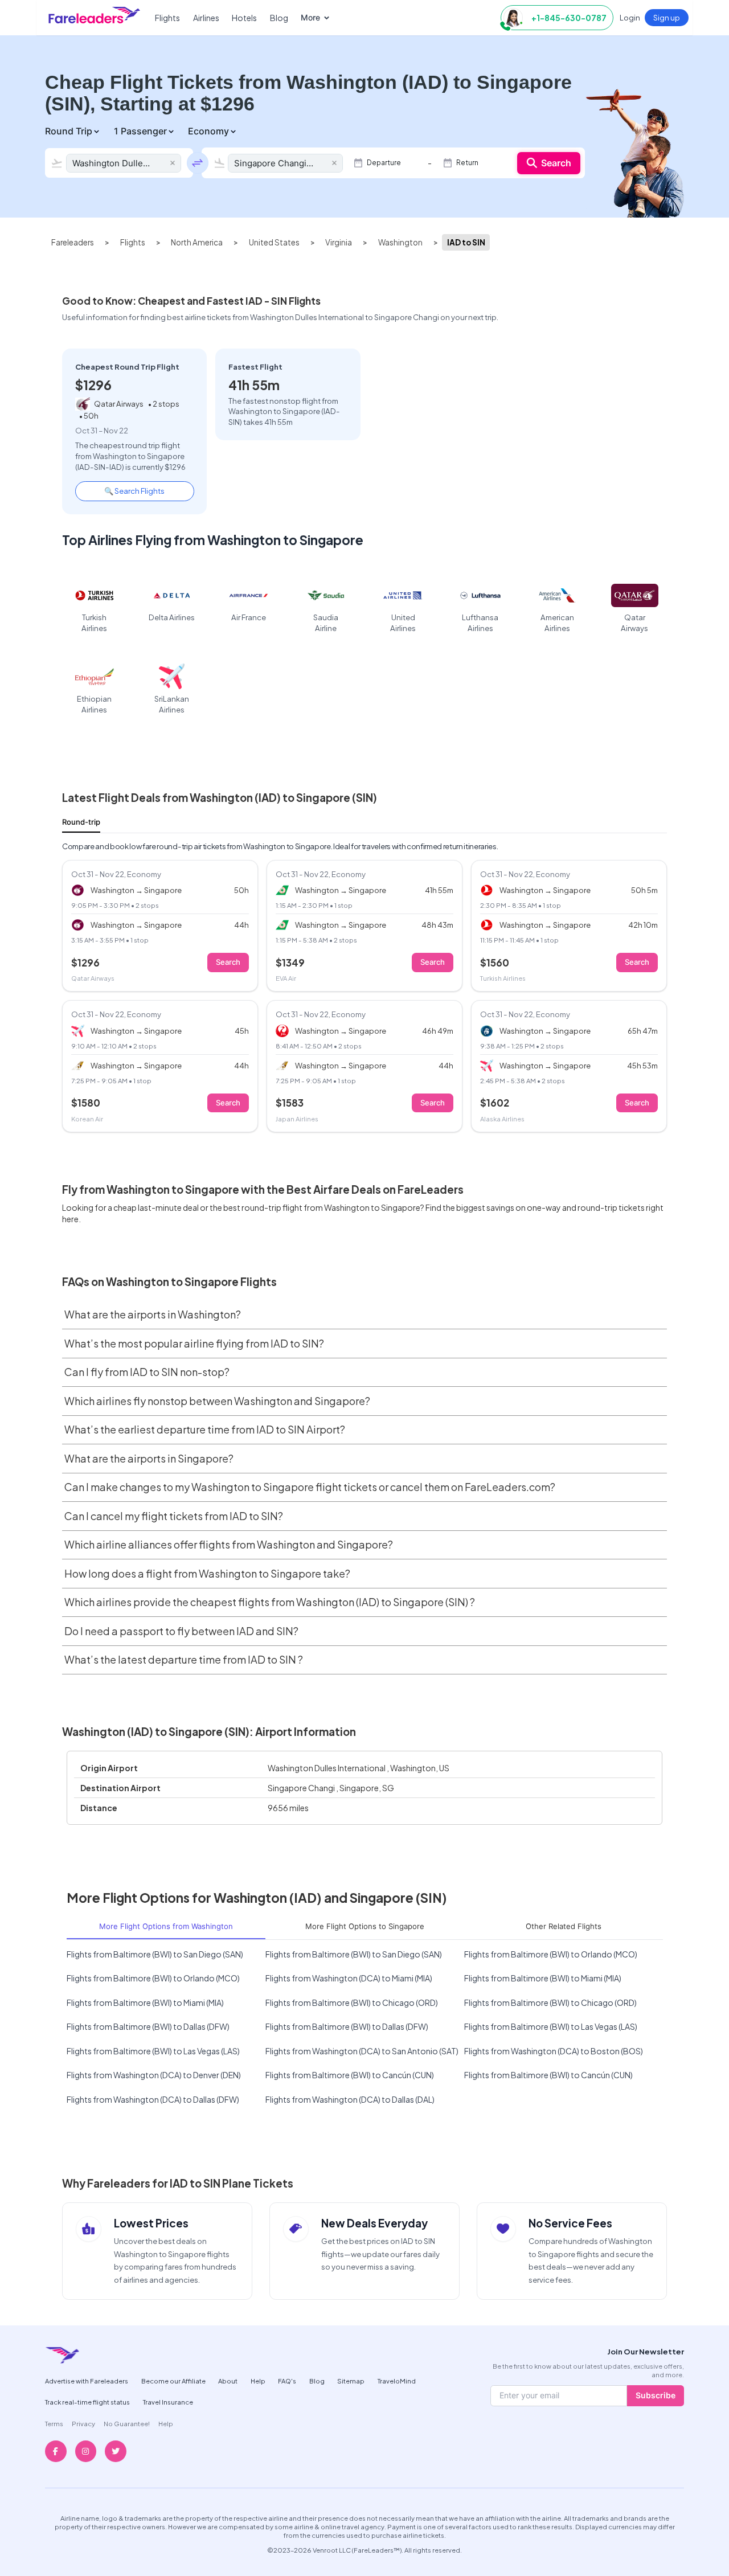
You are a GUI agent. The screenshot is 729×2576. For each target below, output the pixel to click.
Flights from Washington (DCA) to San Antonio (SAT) (362, 2051)
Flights (167, 18)
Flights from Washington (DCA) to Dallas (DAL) (350, 2099)
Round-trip (81, 822)
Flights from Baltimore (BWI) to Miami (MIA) (543, 1978)
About (228, 2381)
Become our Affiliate (173, 2381)
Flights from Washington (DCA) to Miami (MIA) (349, 1978)
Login (630, 17)
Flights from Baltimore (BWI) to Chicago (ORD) (352, 2002)
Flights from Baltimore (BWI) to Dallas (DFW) (148, 2026)
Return (467, 163)
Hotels (244, 18)
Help (258, 2381)
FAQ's (287, 2381)
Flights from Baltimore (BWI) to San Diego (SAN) (155, 1954)
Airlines (206, 18)
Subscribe (656, 2395)
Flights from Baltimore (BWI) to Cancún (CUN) (350, 2075)
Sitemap (351, 2381)
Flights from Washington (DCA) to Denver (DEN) (154, 2075)
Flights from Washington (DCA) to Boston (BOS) (554, 2051)
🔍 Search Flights (134, 491)
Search (556, 163)
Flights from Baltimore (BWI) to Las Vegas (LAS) (551, 2026)
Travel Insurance (168, 2402)
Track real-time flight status (87, 2402)
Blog (279, 18)
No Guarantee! (127, 2423)
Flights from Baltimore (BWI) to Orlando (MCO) (551, 1954)
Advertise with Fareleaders (87, 2381)
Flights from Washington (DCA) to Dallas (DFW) (153, 2099)
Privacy (83, 2423)
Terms (54, 2423)
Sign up (667, 17)
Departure (384, 163)
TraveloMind (397, 2381)
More (310, 17)
